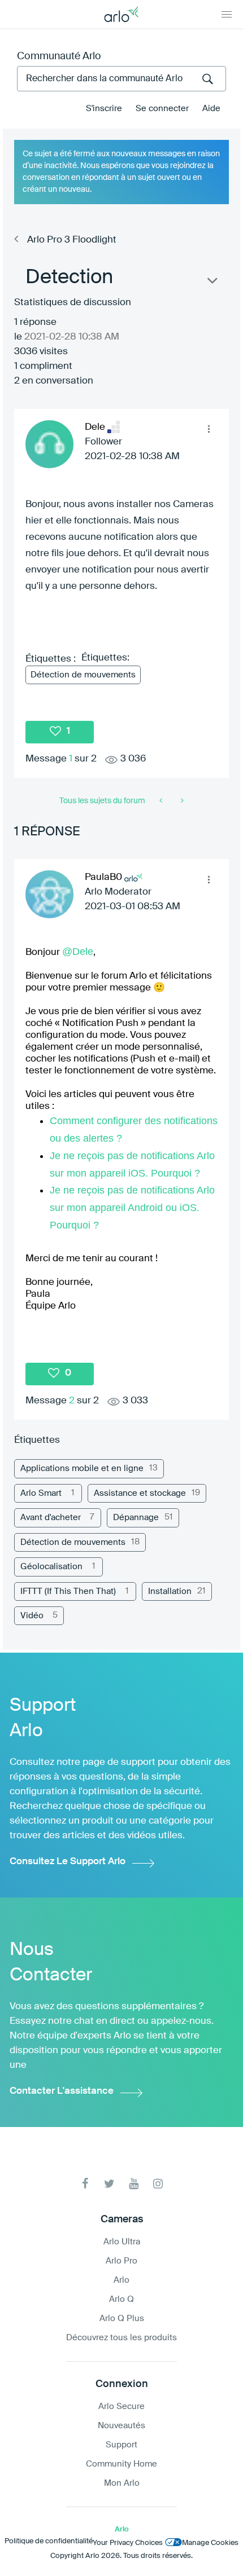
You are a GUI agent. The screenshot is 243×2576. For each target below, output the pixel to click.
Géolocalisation (51, 1567)
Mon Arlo (122, 2483)
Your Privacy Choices (128, 2543)
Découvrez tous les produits (121, 2338)
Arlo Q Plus (122, 2319)
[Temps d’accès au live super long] (162, 801)
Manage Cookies (210, 2543)
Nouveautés (121, 2426)
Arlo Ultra (122, 2242)
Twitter (109, 2184)
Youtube (134, 2184)
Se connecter (162, 109)
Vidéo (32, 1616)
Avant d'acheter (51, 1518)
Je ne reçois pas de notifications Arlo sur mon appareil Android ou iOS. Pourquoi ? (132, 1208)
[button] (209, 429)
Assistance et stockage (140, 1493)
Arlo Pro (121, 2261)
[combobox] (121, 79)
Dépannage (136, 1518)
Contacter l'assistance (62, 2091)
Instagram (158, 2184)
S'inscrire (104, 109)
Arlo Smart (41, 1493)
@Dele (78, 952)
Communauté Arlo (59, 56)
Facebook (85, 2184)
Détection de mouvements (83, 675)
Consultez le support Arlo (68, 1862)
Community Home (121, 2464)
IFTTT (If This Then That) (68, 1591)
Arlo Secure (121, 2407)
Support (121, 2445)
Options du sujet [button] (211, 283)
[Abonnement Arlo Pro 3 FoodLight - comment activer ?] (181, 801)
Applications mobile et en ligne (82, 1468)
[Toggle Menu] (227, 14)
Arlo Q (121, 2299)
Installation (170, 1591)
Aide (211, 109)
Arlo (121, 2280)
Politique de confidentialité (49, 2541)
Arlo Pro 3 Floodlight (72, 240)
